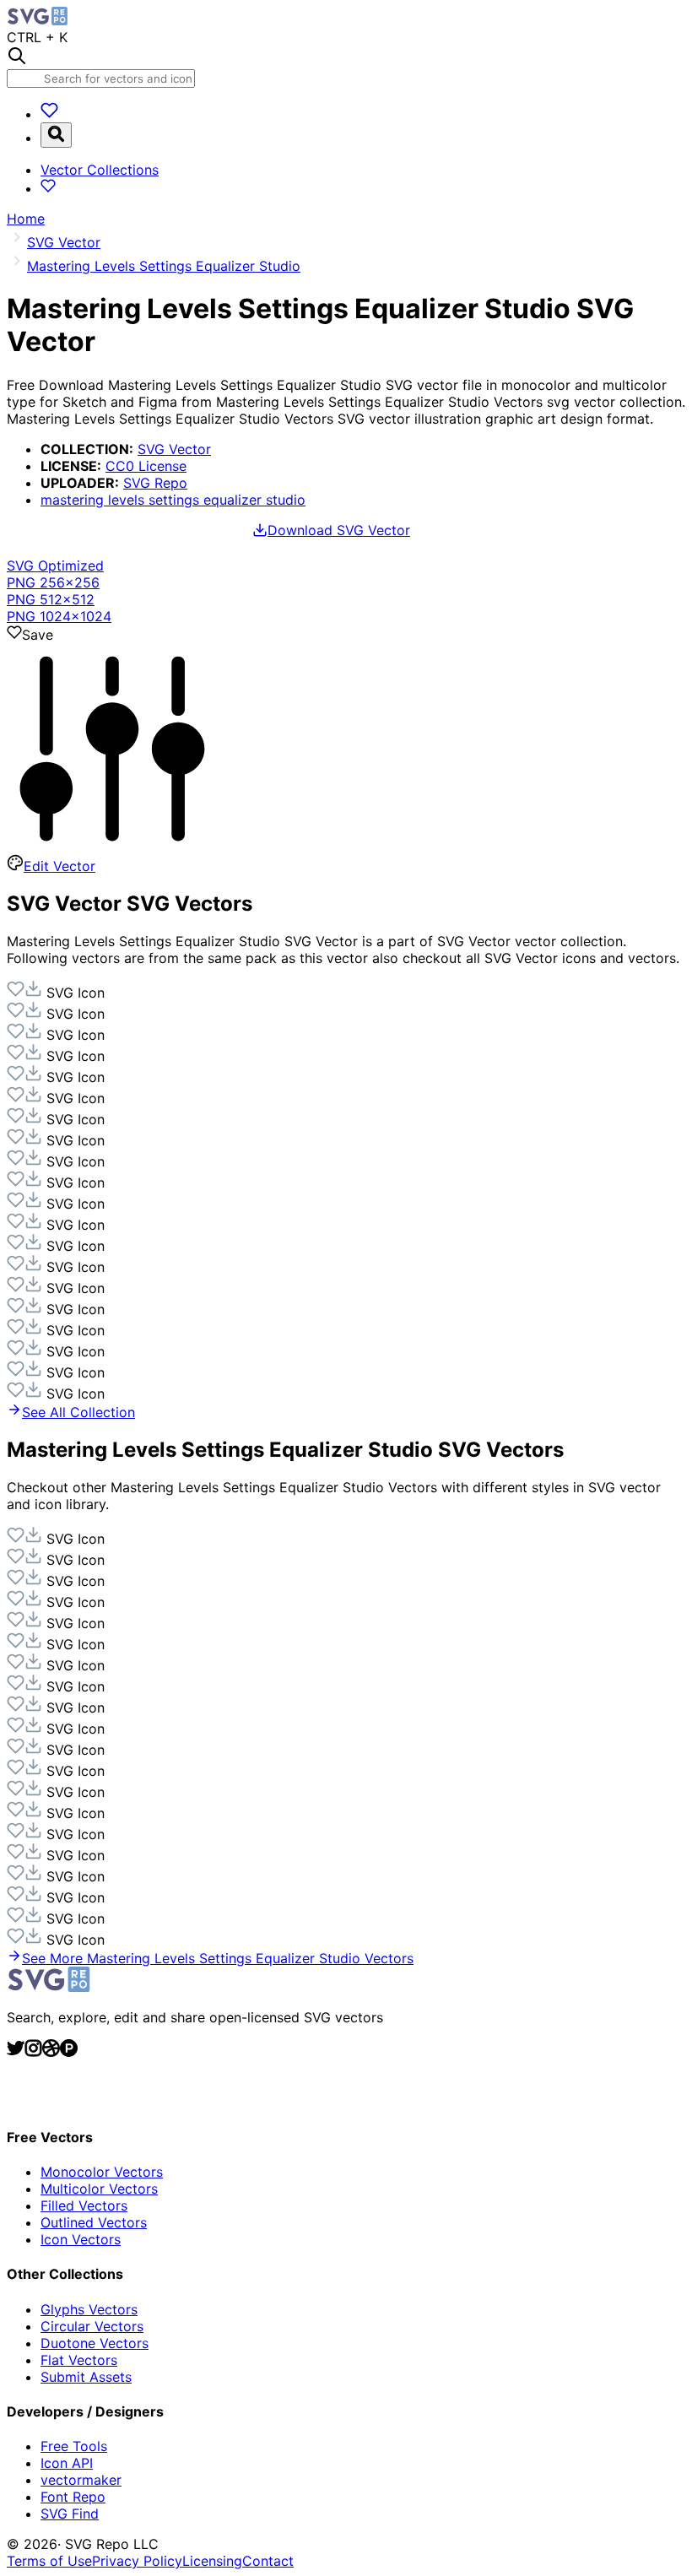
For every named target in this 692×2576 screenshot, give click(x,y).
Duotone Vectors (95, 2343)
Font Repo (73, 2497)
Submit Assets (86, 2377)
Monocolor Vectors (102, 2172)
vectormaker (81, 2480)
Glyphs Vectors (89, 2309)
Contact (268, 2561)
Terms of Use (49, 2561)
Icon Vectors (81, 2239)
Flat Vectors (79, 2360)
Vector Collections (100, 170)
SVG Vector (174, 449)
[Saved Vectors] (49, 114)
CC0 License (146, 466)
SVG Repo (155, 483)
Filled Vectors (84, 2205)
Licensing (212, 2561)
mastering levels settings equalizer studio (173, 500)
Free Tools (74, 2446)
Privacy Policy (137, 2561)
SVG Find (70, 2514)
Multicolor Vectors (99, 2189)
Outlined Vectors (94, 2222)
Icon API (67, 2463)
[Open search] (56, 135)
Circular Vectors (92, 2326)
